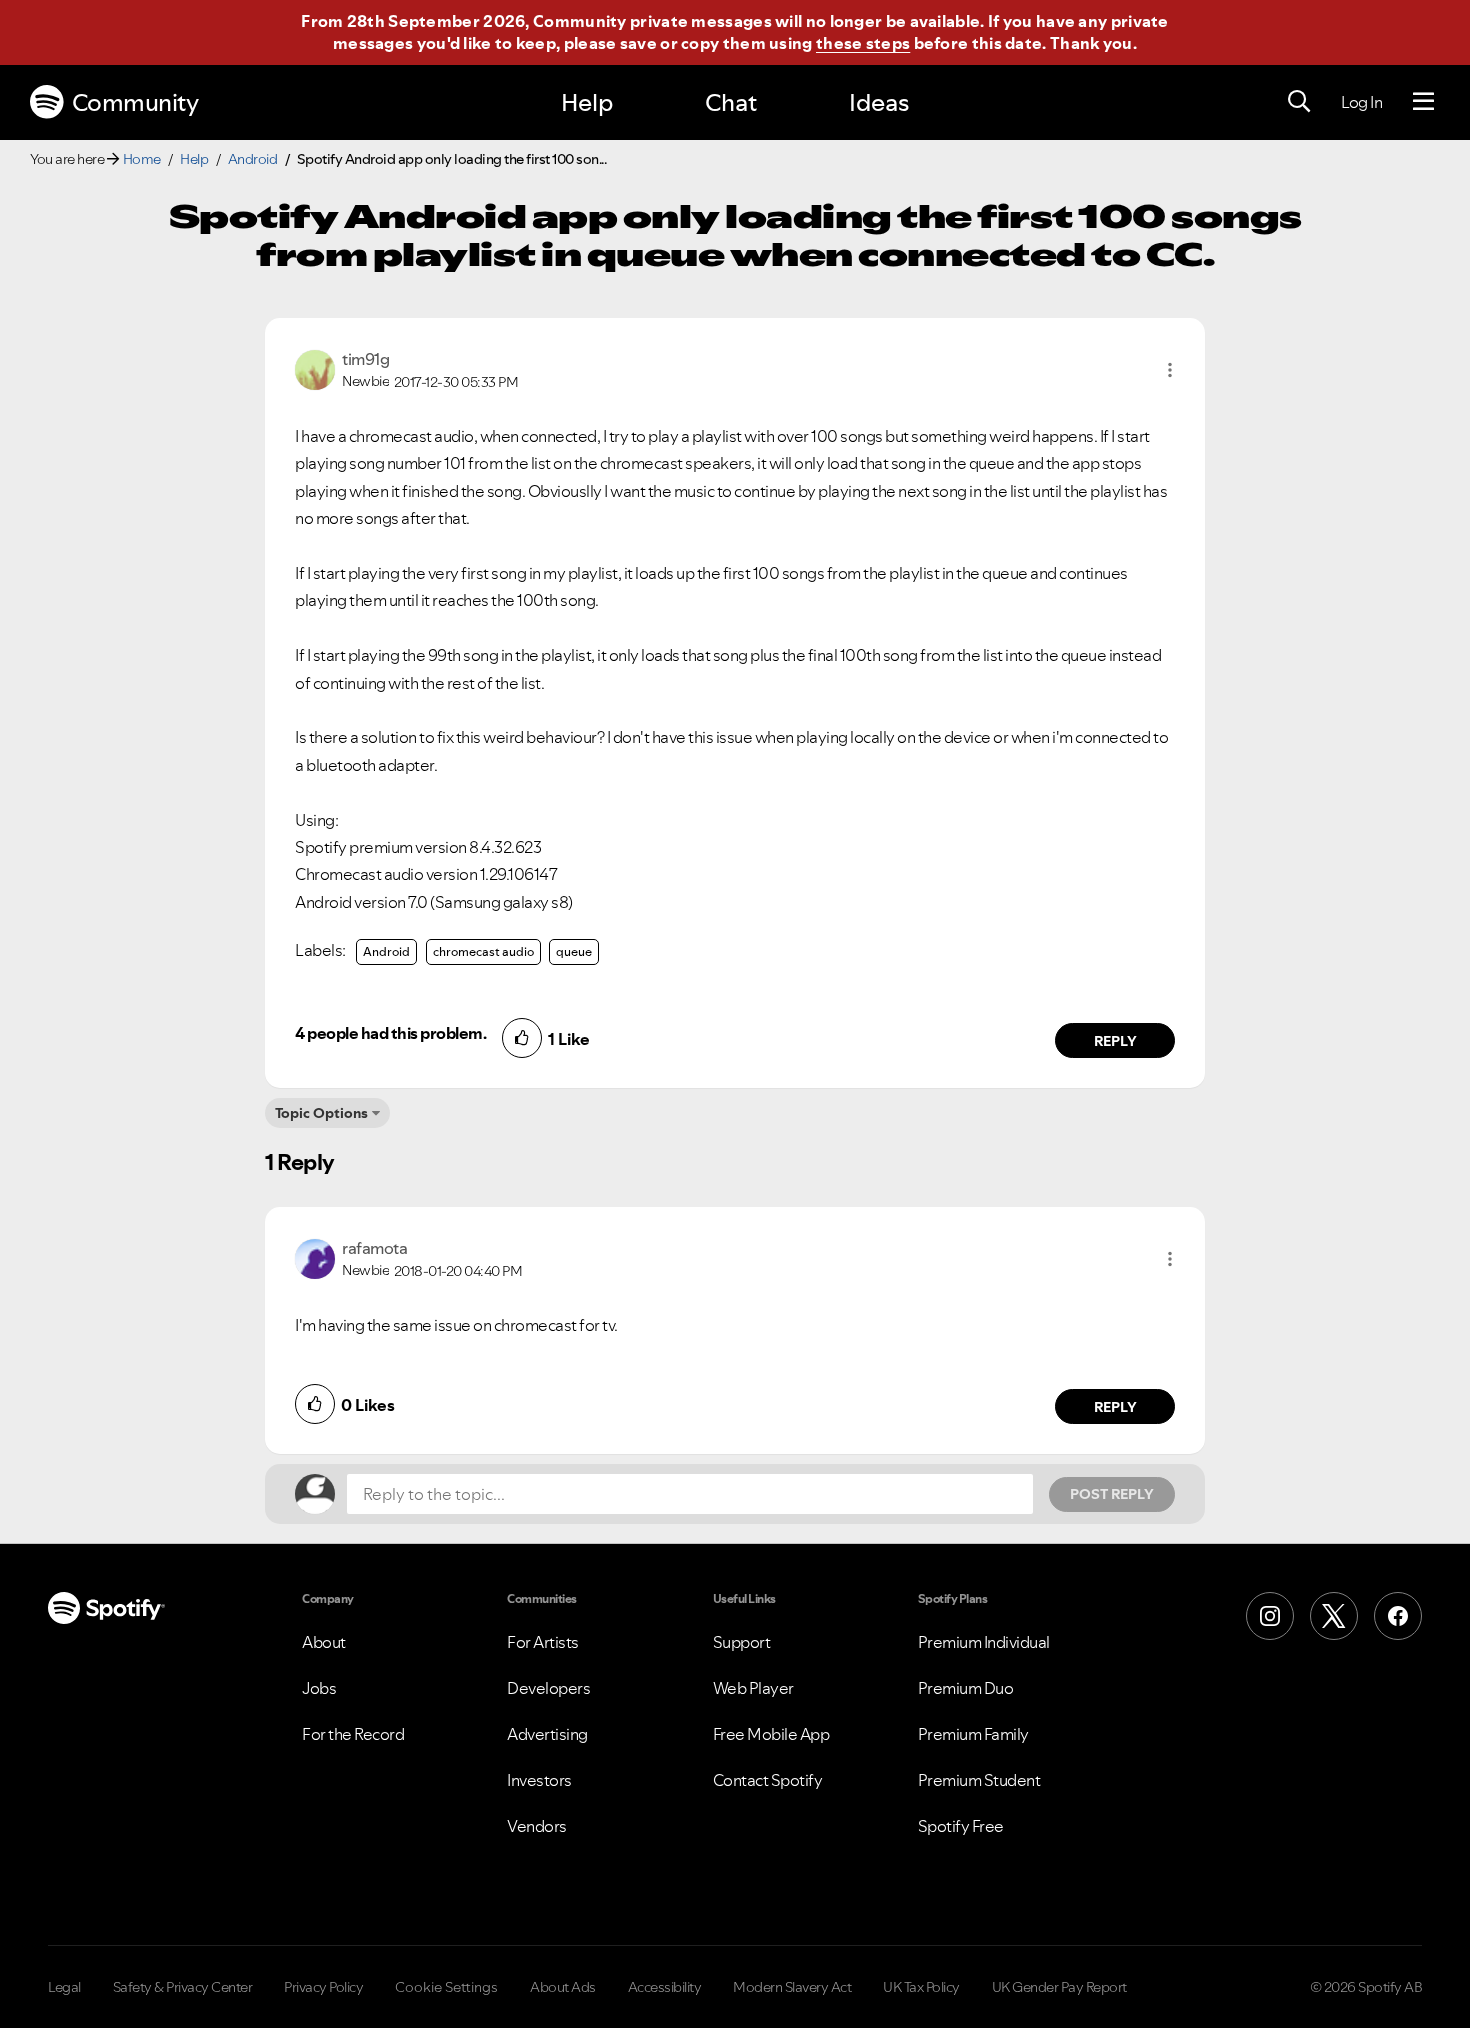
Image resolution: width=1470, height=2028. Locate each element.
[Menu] (1423, 102)
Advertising (547, 1734)
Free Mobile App (771, 1734)
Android (253, 159)
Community (135, 102)
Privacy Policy (323, 1987)
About (324, 1642)
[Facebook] (1398, 1616)
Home (142, 159)
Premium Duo (966, 1688)
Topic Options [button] (321, 1113)
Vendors (537, 1826)
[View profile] (315, 368)
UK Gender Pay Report (1059, 1987)
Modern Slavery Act (792, 1987)
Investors (539, 1780)
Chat (731, 102)
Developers (548, 1688)
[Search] (1299, 102)
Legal (64, 1987)
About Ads (563, 1987)
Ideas (879, 102)
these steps (863, 43)
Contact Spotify (768, 1780)
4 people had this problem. (390, 1033)
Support (742, 1642)
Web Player (753, 1688)
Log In (1361, 102)
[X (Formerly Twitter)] (1334, 1616)
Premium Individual (984, 1642)
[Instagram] (1270, 1616)
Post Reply (1112, 1494)
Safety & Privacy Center (183, 1987)
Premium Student (979, 1780)
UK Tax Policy (921, 1987)
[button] (1170, 370)
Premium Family (973, 1734)
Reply (1115, 1041)
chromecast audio (483, 951)
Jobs (319, 1688)
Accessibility (665, 1987)
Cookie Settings (446, 1987)
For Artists (543, 1642)
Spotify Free (961, 1826)
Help (587, 102)
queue (574, 951)
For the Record (353, 1734)
